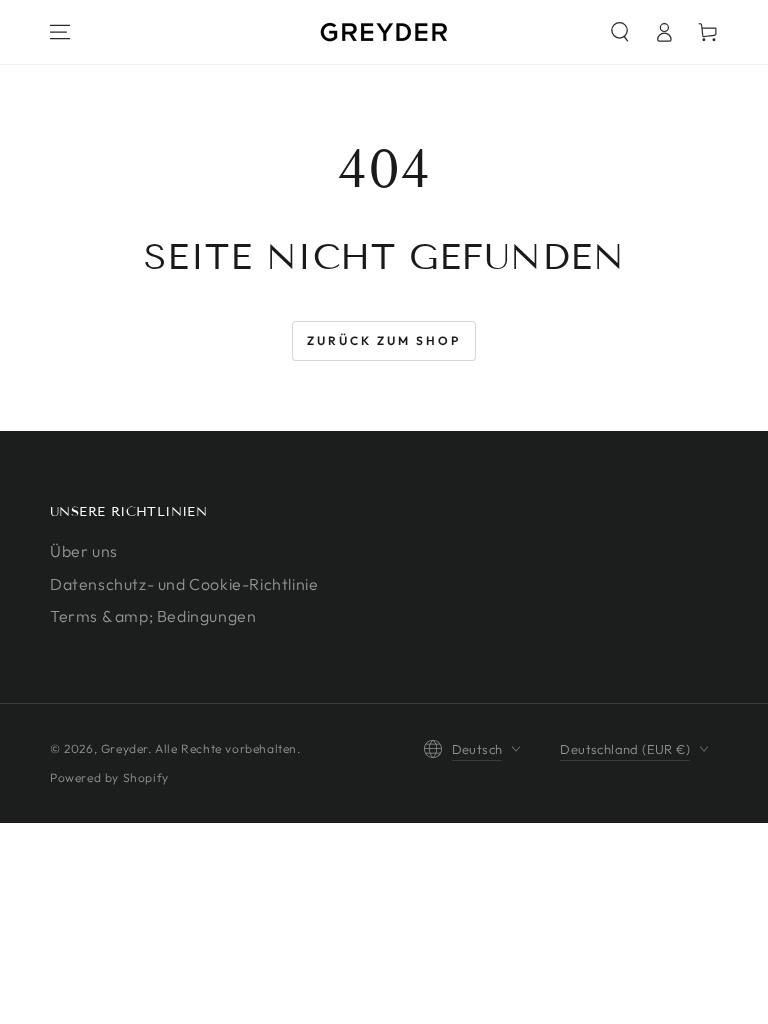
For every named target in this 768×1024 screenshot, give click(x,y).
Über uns (84, 551)
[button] (620, 32)
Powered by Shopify (109, 777)
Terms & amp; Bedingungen (153, 616)
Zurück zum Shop (384, 340)
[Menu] (60, 32)
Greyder (124, 748)
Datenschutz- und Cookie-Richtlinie (184, 584)
